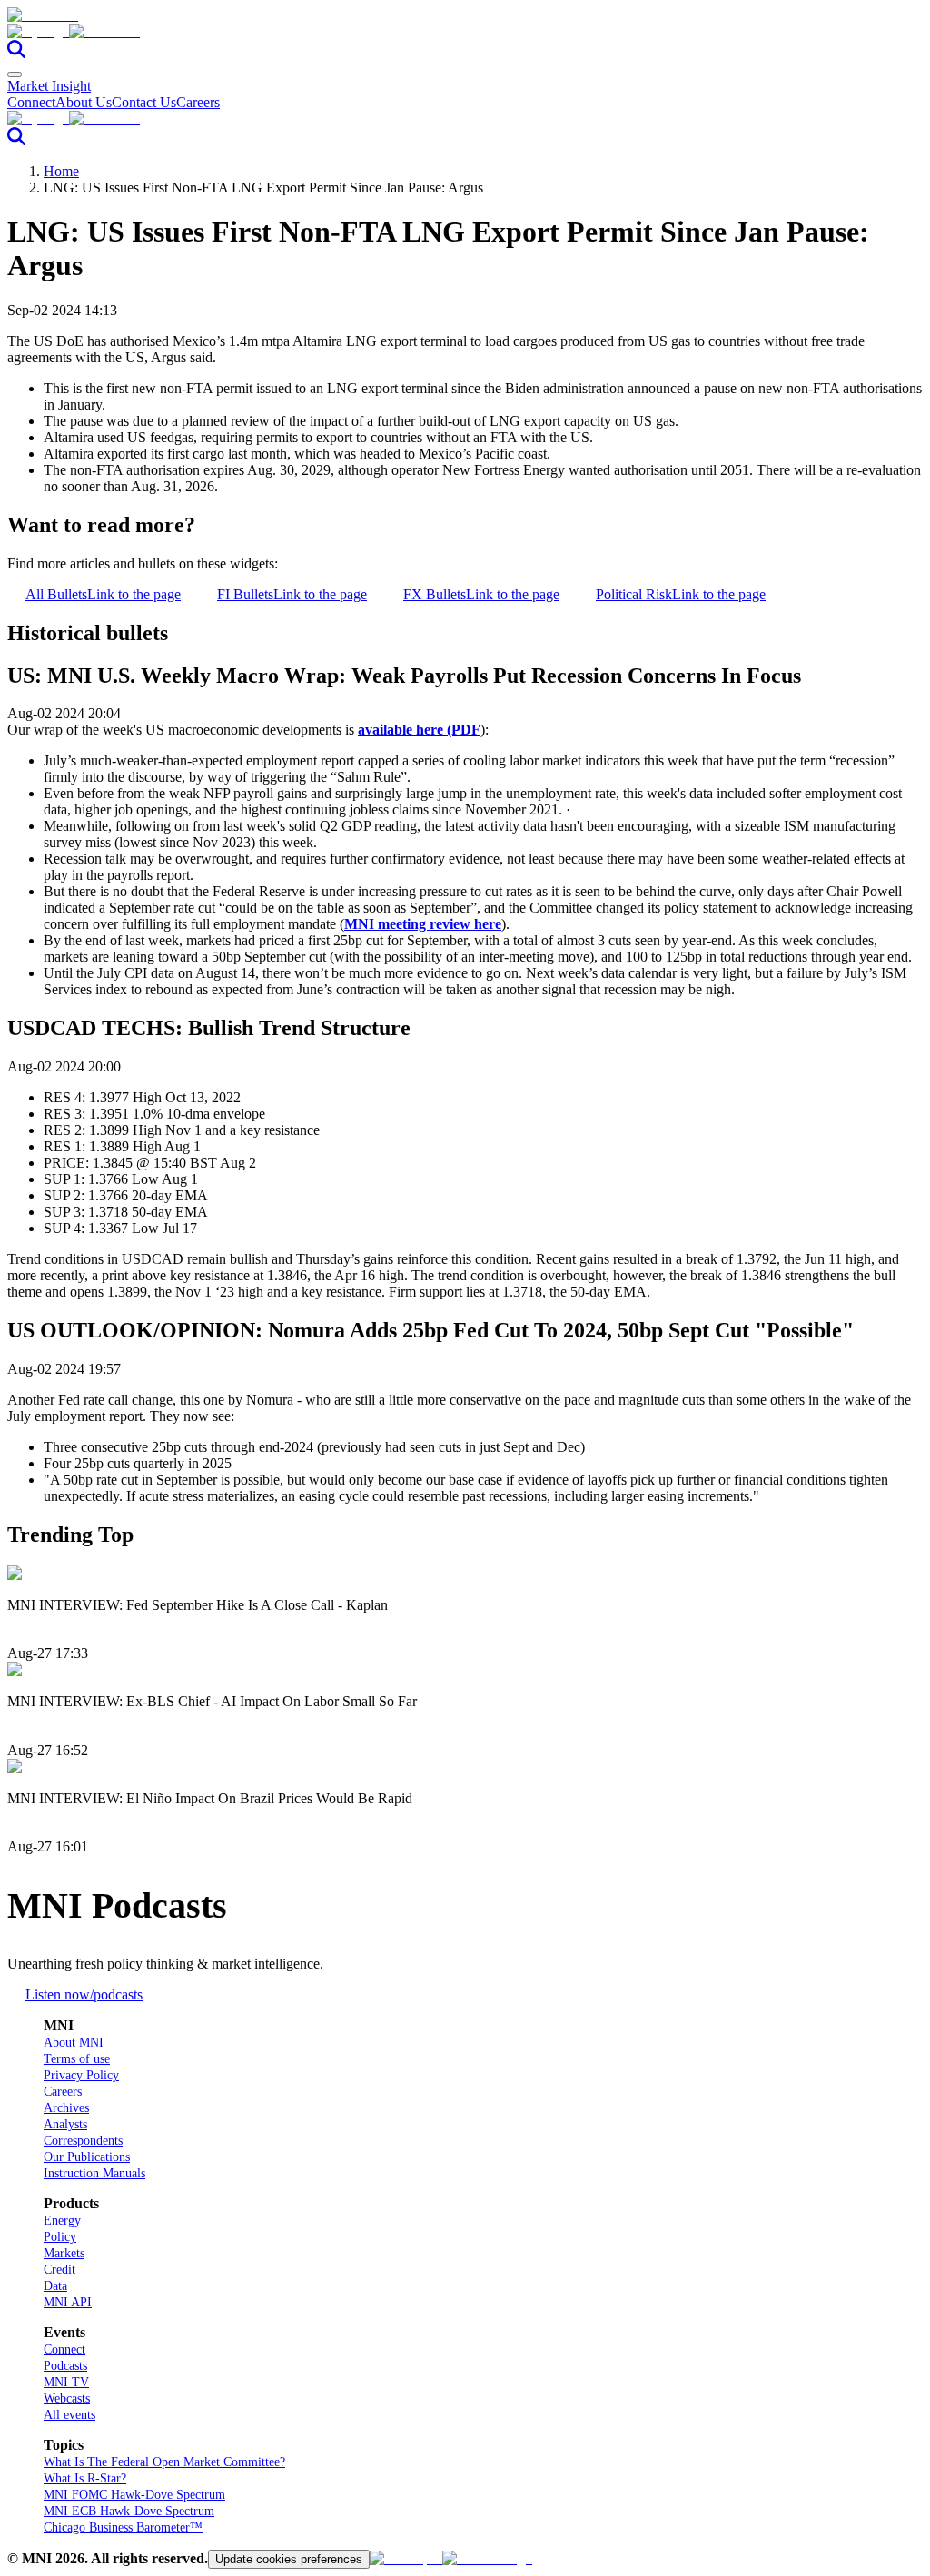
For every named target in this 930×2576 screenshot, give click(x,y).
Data (55, 2286)
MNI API (68, 2302)
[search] (16, 53)
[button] (465, 32)
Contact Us (144, 102)
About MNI (74, 2043)
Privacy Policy (81, 2075)
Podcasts (65, 2366)
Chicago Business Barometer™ (123, 2527)
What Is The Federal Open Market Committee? (164, 2462)
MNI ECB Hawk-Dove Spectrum (129, 2511)
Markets (64, 2253)
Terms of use (77, 2059)
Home (61, 171)
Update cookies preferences (289, 2559)
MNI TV (66, 2382)
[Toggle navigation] (15, 74)
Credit (59, 2270)
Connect (31, 102)
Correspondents (83, 2141)
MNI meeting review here (423, 924)
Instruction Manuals (94, 2173)
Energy (62, 2221)
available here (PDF (419, 730)
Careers (198, 102)
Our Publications (87, 2157)
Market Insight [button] (49, 86)
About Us (84, 102)
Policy (60, 2237)
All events (69, 2415)
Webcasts (67, 2398)
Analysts (65, 2124)
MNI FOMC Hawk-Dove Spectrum (134, 2495)
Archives (66, 2108)
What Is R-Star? (85, 2478)
